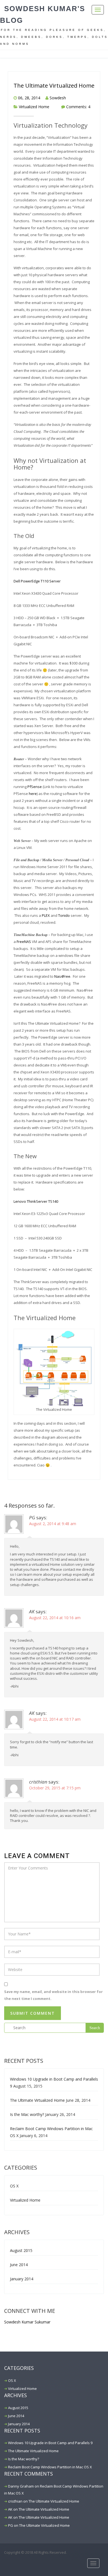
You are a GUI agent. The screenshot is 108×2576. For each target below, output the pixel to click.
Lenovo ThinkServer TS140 (36, 1201)
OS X (14, 2186)
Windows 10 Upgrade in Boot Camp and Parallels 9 (50, 2443)
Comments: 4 (78, 107)
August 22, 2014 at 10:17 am (55, 1719)
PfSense (35, 787)
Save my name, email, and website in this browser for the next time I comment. (53, 1995)
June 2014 (19, 2265)
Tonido (64, 915)
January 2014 (22, 2279)
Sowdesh (58, 98)
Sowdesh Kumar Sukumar (27, 2322)
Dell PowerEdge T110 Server (37, 581)
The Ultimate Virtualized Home (54, 86)
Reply (96, 1586)
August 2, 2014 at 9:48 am (53, 1524)
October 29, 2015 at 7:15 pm (55, 1788)
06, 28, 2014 (29, 98)
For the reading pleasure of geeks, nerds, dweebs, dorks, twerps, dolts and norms (54, 37)
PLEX (46, 915)
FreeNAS (24, 942)
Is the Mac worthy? (27, 2114)
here (33, 794)
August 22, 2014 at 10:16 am (55, 1618)
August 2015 (21, 2250)
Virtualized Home (34, 107)
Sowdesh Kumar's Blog (43, 14)
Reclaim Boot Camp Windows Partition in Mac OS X (50, 2467)
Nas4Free (62, 976)
